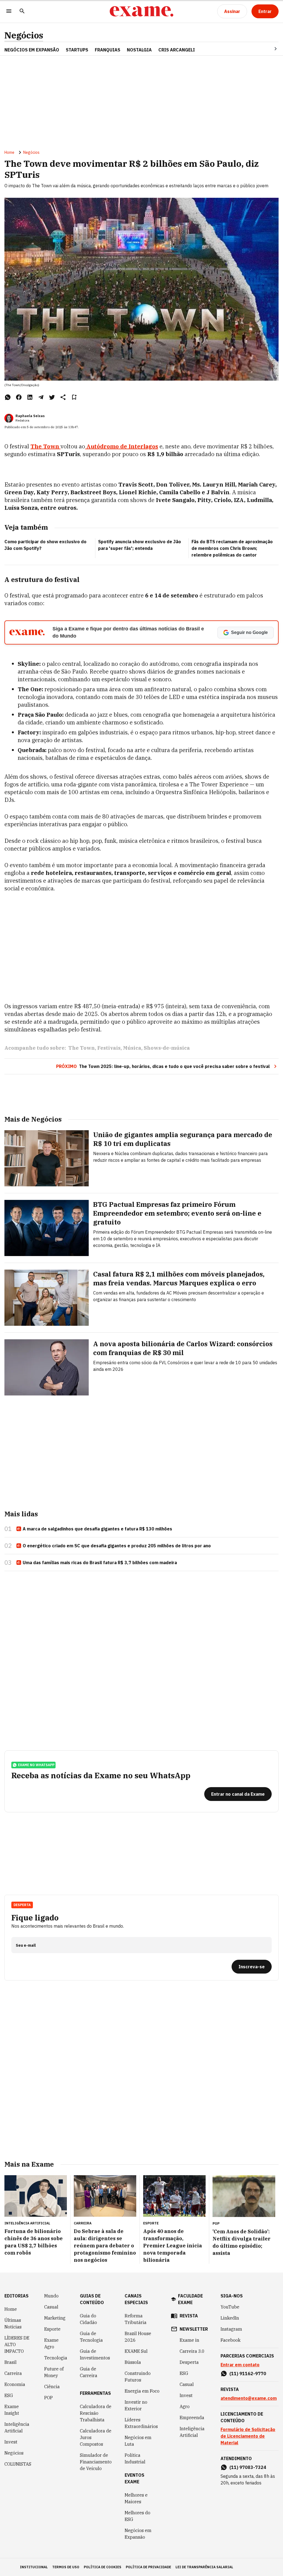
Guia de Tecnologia (91, 2337)
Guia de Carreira (89, 2372)
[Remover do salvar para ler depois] (74, 397)
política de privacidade (148, 2567)
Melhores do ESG (137, 2516)
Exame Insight (12, 2410)
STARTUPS (77, 50)
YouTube (230, 2307)
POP (49, 2398)
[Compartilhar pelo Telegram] (41, 397)
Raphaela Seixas (30, 416)
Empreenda (192, 2418)
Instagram (231, 2329)
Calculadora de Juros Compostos (96, 2437)
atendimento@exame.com (249, 2398)
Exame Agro (51, 2343)
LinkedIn (230, 2318)
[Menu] (9, 11)
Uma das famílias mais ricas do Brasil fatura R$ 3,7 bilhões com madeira (100, 1563)
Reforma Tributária (136, 2319)
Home (9, 152)
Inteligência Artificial (17, 2427)
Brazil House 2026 (138, 2337)
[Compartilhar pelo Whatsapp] (8, 397)
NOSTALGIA (139, 50)
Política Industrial (135, 2458)
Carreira (13, 2373)
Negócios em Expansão (138, 2534)
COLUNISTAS (18, 2464)
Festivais (109, 1048)
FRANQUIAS (108, 50)
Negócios (24, 35)
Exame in (189, 2340)
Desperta (189, 2362)
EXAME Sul (136, 2351)
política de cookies (103, 2567)
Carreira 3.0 (192, 2351)
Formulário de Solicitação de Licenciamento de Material (248, 2436)
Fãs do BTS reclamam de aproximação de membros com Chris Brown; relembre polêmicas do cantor (232, 548)
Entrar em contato (240, 2365)
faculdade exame (190, 2299)
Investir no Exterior (136, 2405)
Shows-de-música (167, 1048)
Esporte (52, 2329)
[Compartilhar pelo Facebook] (19, 397)
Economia (15, 2384)
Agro (185, 2406)
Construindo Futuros (138, 2377)
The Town (82, 1048)
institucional (34, 2567)
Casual (51, 2307)
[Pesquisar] (22, 11)
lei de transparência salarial (204, 2567)
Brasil (11, 2362)
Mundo (51, 2296)
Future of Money (54, 2372)
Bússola (133, 2362)
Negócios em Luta (138, 2441)
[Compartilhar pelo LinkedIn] (30, 397)
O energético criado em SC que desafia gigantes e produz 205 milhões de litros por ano (117, 1546)
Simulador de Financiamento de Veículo (96, 2462)
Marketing (55, 2318)
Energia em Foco (142, 2391)
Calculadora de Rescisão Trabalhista (96, 2413)
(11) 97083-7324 (248, 2467)
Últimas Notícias (13, 2323)
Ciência (52, 2387)
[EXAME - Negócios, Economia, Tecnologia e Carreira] (141, 11)
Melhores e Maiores (136, 2498)
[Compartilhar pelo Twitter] (52, 397)
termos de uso (66, 2567)
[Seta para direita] (269, 49)
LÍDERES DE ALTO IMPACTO (17, 2344)
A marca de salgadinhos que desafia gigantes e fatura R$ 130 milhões (97, 1529)
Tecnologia (56, 2358)
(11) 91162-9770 (248, 2374)
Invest (11, 2442)
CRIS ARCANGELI (177, 50)
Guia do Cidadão (88, 2319)
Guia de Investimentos (95, 2354)
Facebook (230, 2340)
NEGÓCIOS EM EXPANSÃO (32, 50)
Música (132, 1048)
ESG (9, 2395)
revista (189, 2316)
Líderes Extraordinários (141, 2423)
